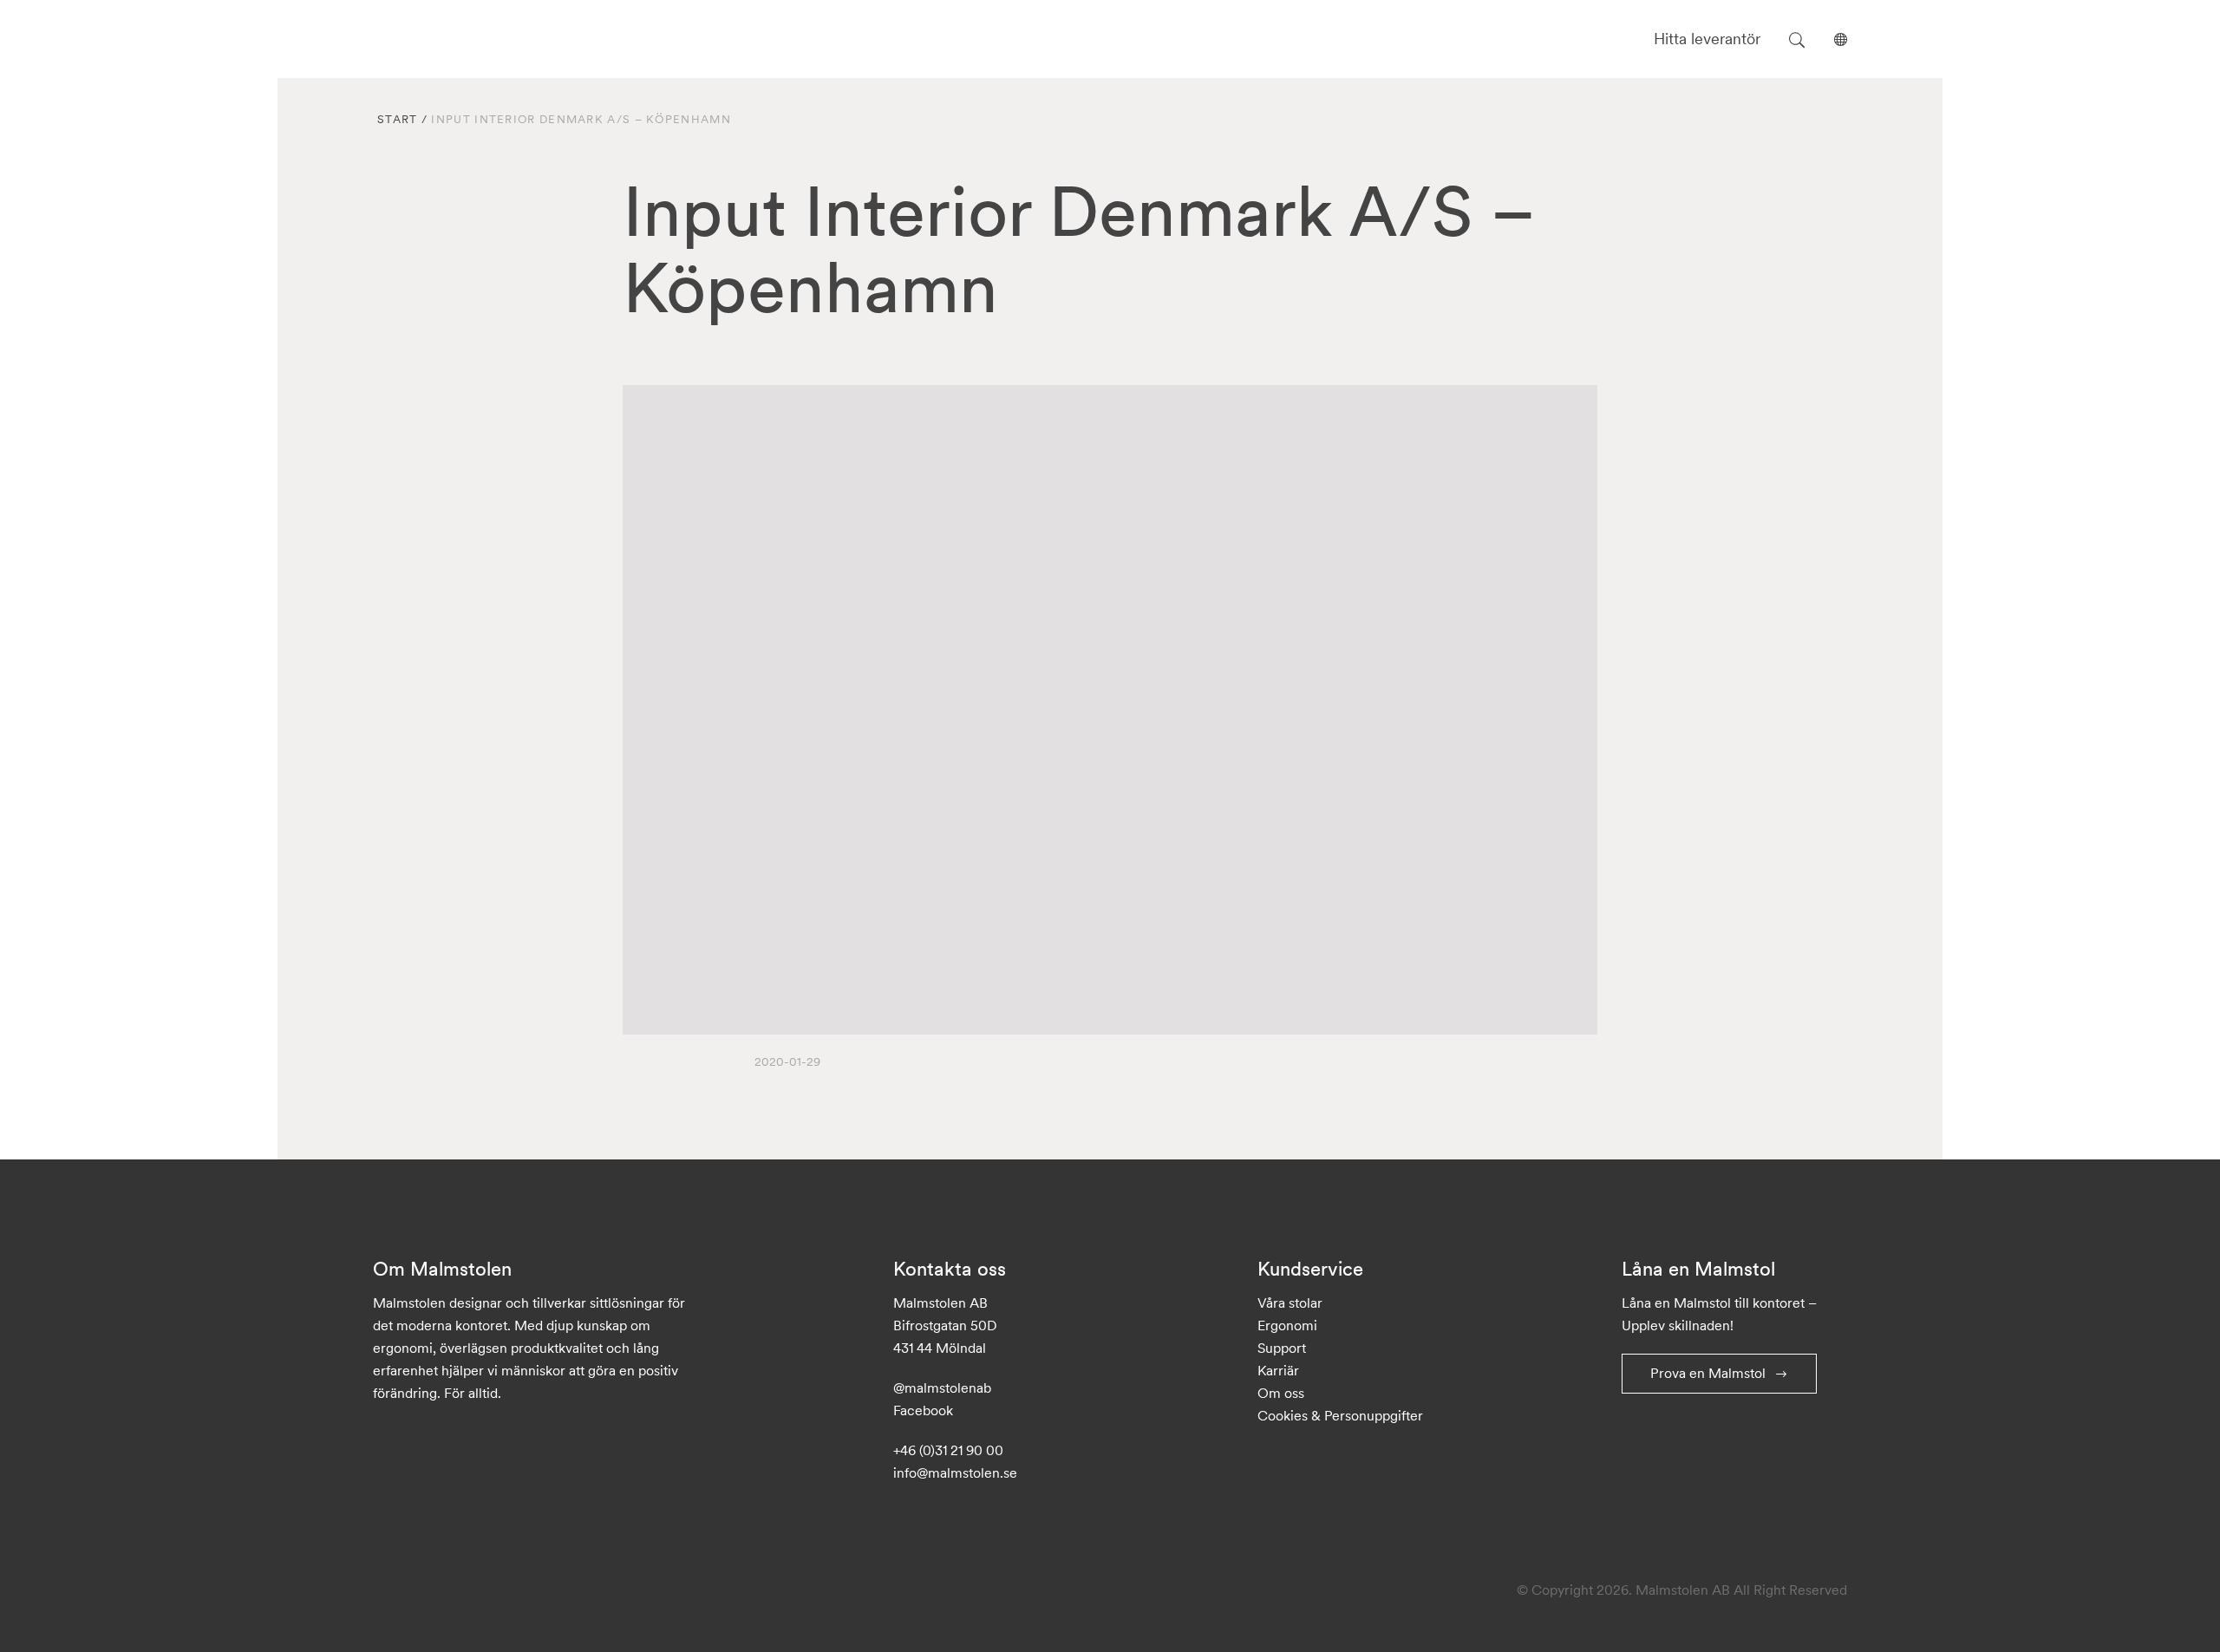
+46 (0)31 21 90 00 (948, 1450)
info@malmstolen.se (955, 1472)
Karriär (1278, 1370)
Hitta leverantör (1707, 39)
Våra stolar (1290, 1303)
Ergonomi (1287, 1325)
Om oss (1281, 1393)
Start (398, 119)
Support (1282, 1348)
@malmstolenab (942, 1388)
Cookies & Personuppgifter (1340, 1415)
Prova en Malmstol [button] (1708, 1373)
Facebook (923, 1410)
